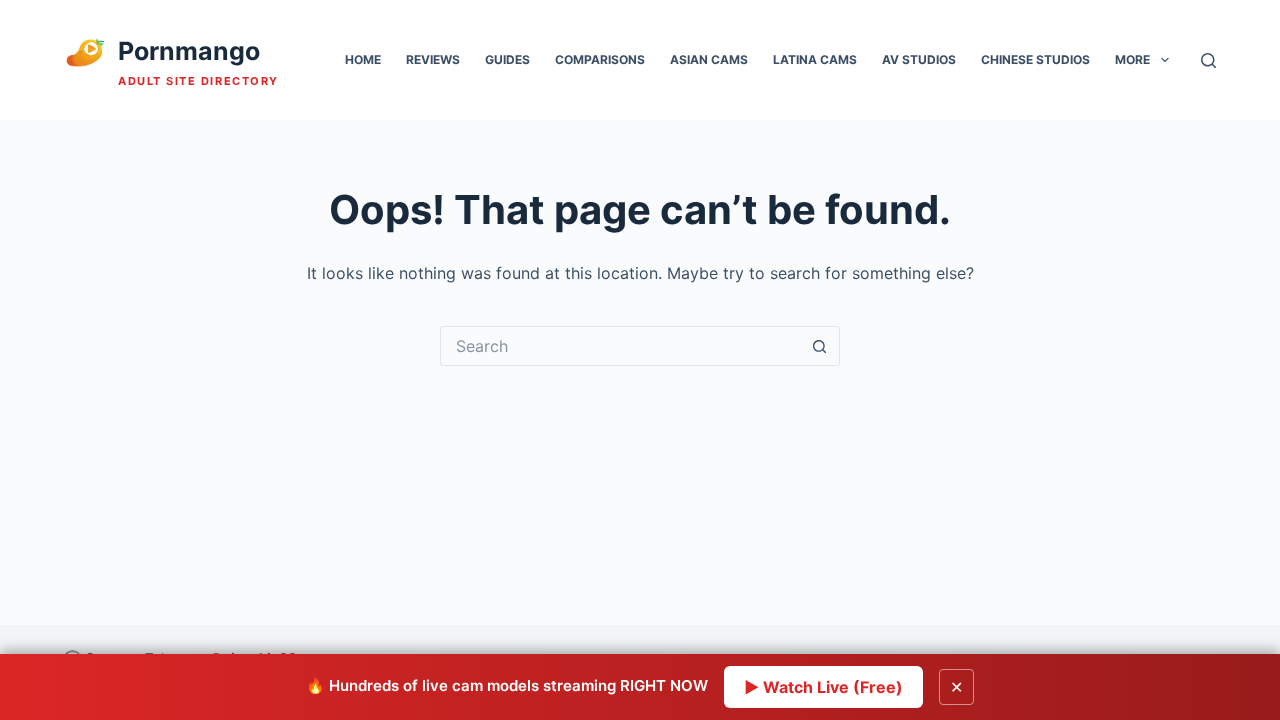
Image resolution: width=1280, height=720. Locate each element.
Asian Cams (709, 59)
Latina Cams (815, 59)
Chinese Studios (1035, 59)
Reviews (433, 59)
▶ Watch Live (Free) (823, 687)
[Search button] (820, 346)
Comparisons (600, 59)
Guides (507, 59)
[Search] (1208, 60)
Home (363, 59)
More (1132, 59)
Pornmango (189, 51)
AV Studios (919, 59)
